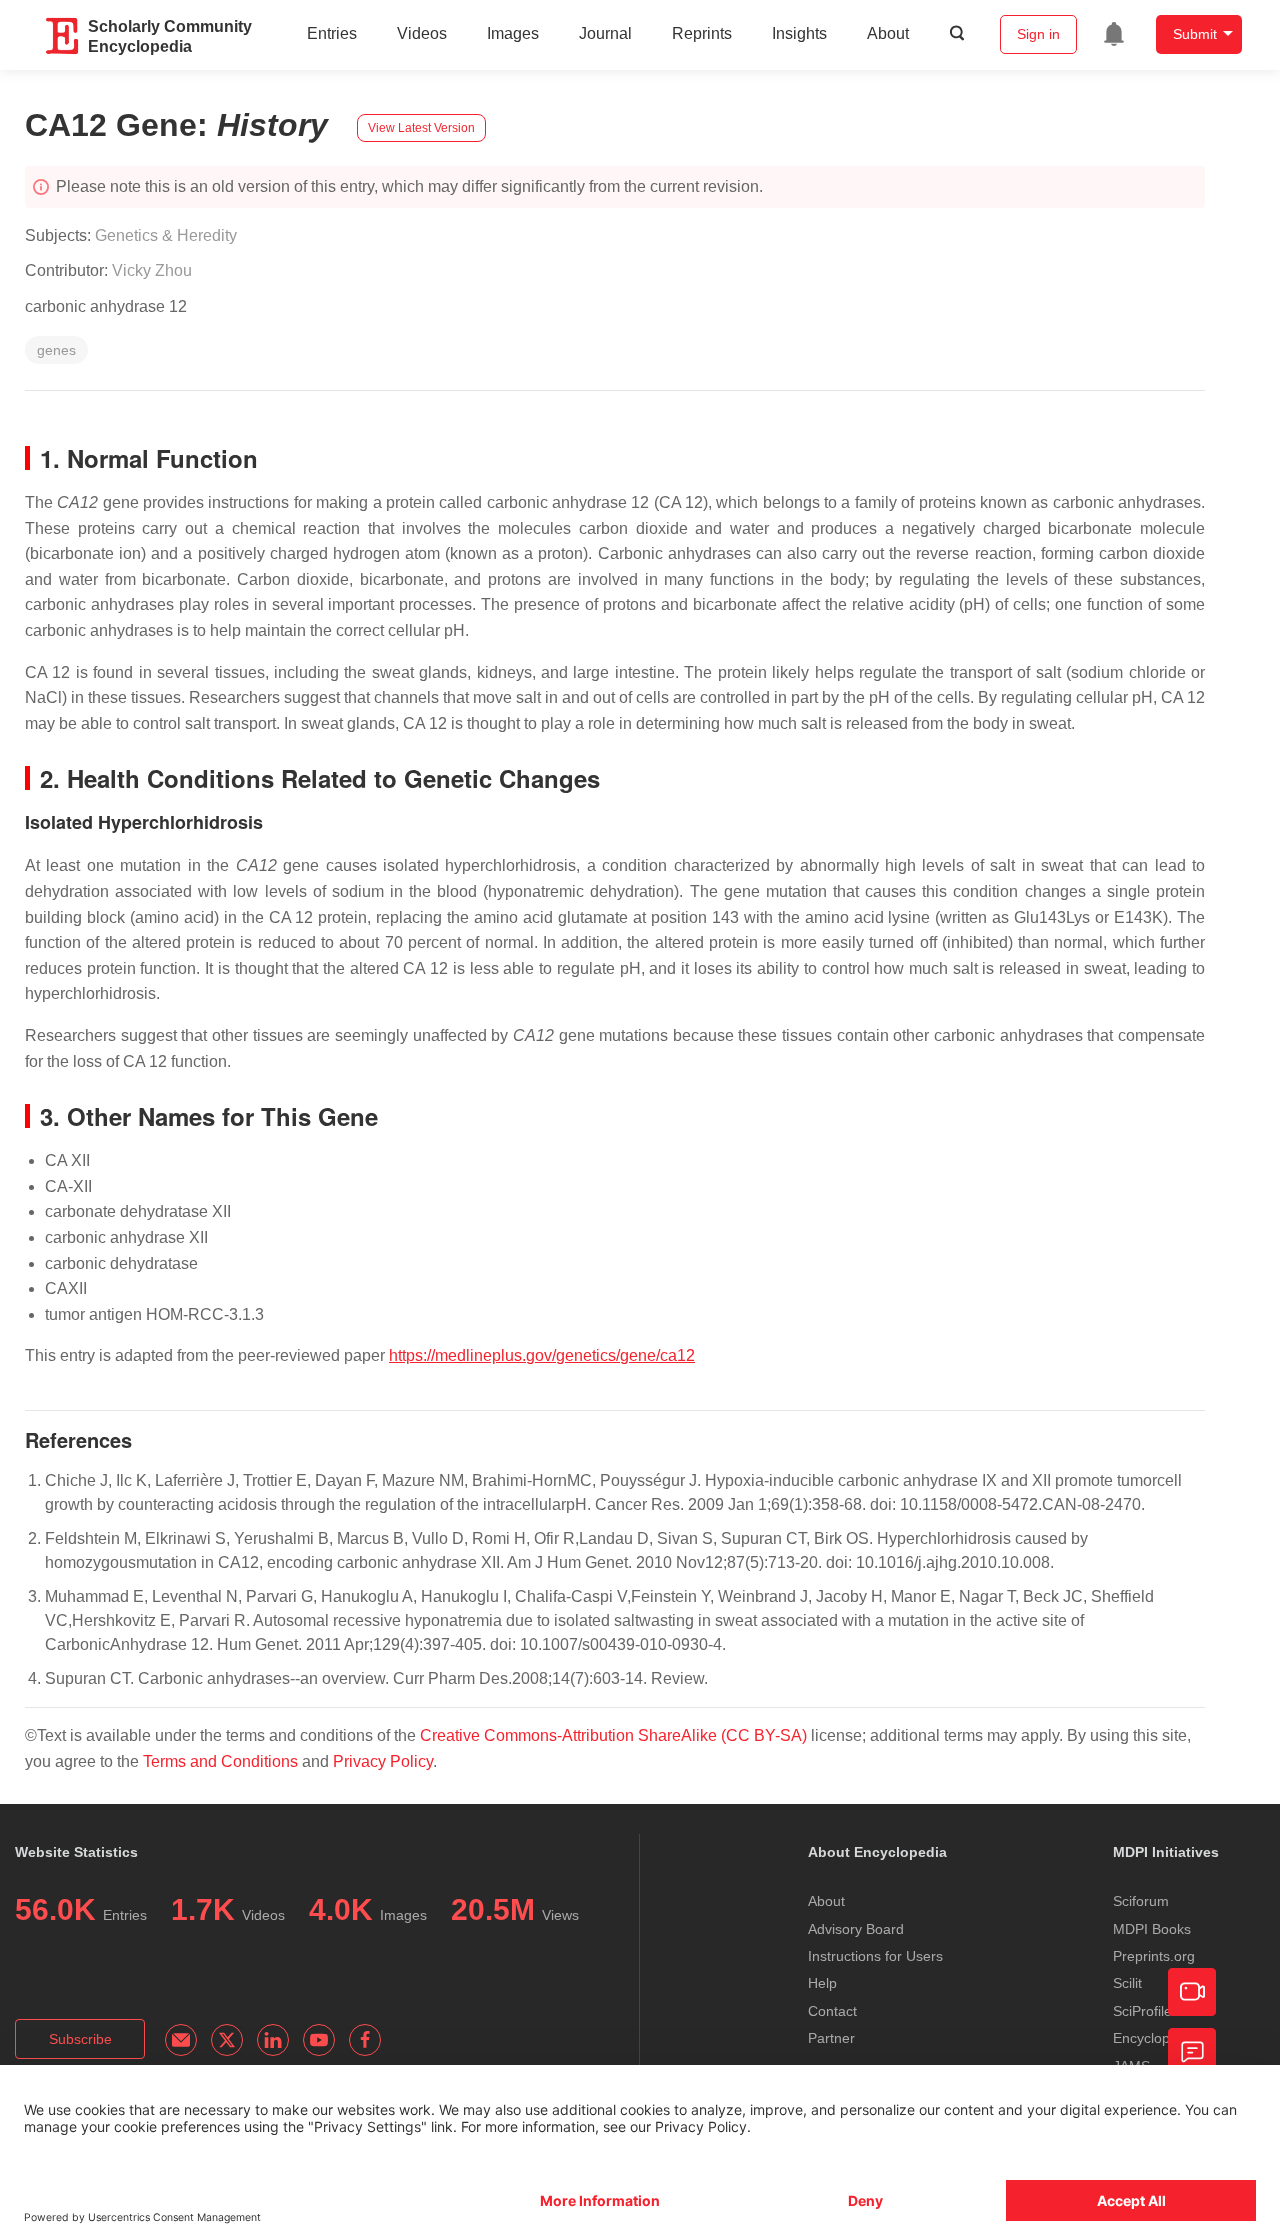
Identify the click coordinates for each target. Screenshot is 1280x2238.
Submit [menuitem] (1195, 34)
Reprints (702, 33)
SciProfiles (1146, 2011)
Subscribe (80, 2039)
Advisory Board (856, 1929)
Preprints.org (1154, 1956)
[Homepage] (63, 36)
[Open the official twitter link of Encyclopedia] (227, 2040)
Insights (799, 33)
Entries (332, 33)
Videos (422, 33)
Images (513, 33)
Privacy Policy (383, 1761)
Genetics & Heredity (166, 235)
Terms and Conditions (220, 1761)
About (888, 33)
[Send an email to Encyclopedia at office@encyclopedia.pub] (181, 2040)
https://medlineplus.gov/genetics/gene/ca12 (542, 1355)
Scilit (1127, 1983)
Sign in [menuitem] (1038, 34)
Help (822, 1983)
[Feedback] (1192, 2052)
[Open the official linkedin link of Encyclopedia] (273, 2040)
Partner (831, 2038)
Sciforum (1141, 1901)
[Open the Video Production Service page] (1192, 1992)
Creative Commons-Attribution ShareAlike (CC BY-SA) (615, 1735)
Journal (605, 33)
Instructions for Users (875, 1956)
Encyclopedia (1155, 2038)
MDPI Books (1152, 1929)
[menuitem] (1114, 34)
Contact (832, 2011)
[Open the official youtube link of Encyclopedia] (319, 2040)
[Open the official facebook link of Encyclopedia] (365, 2040)
